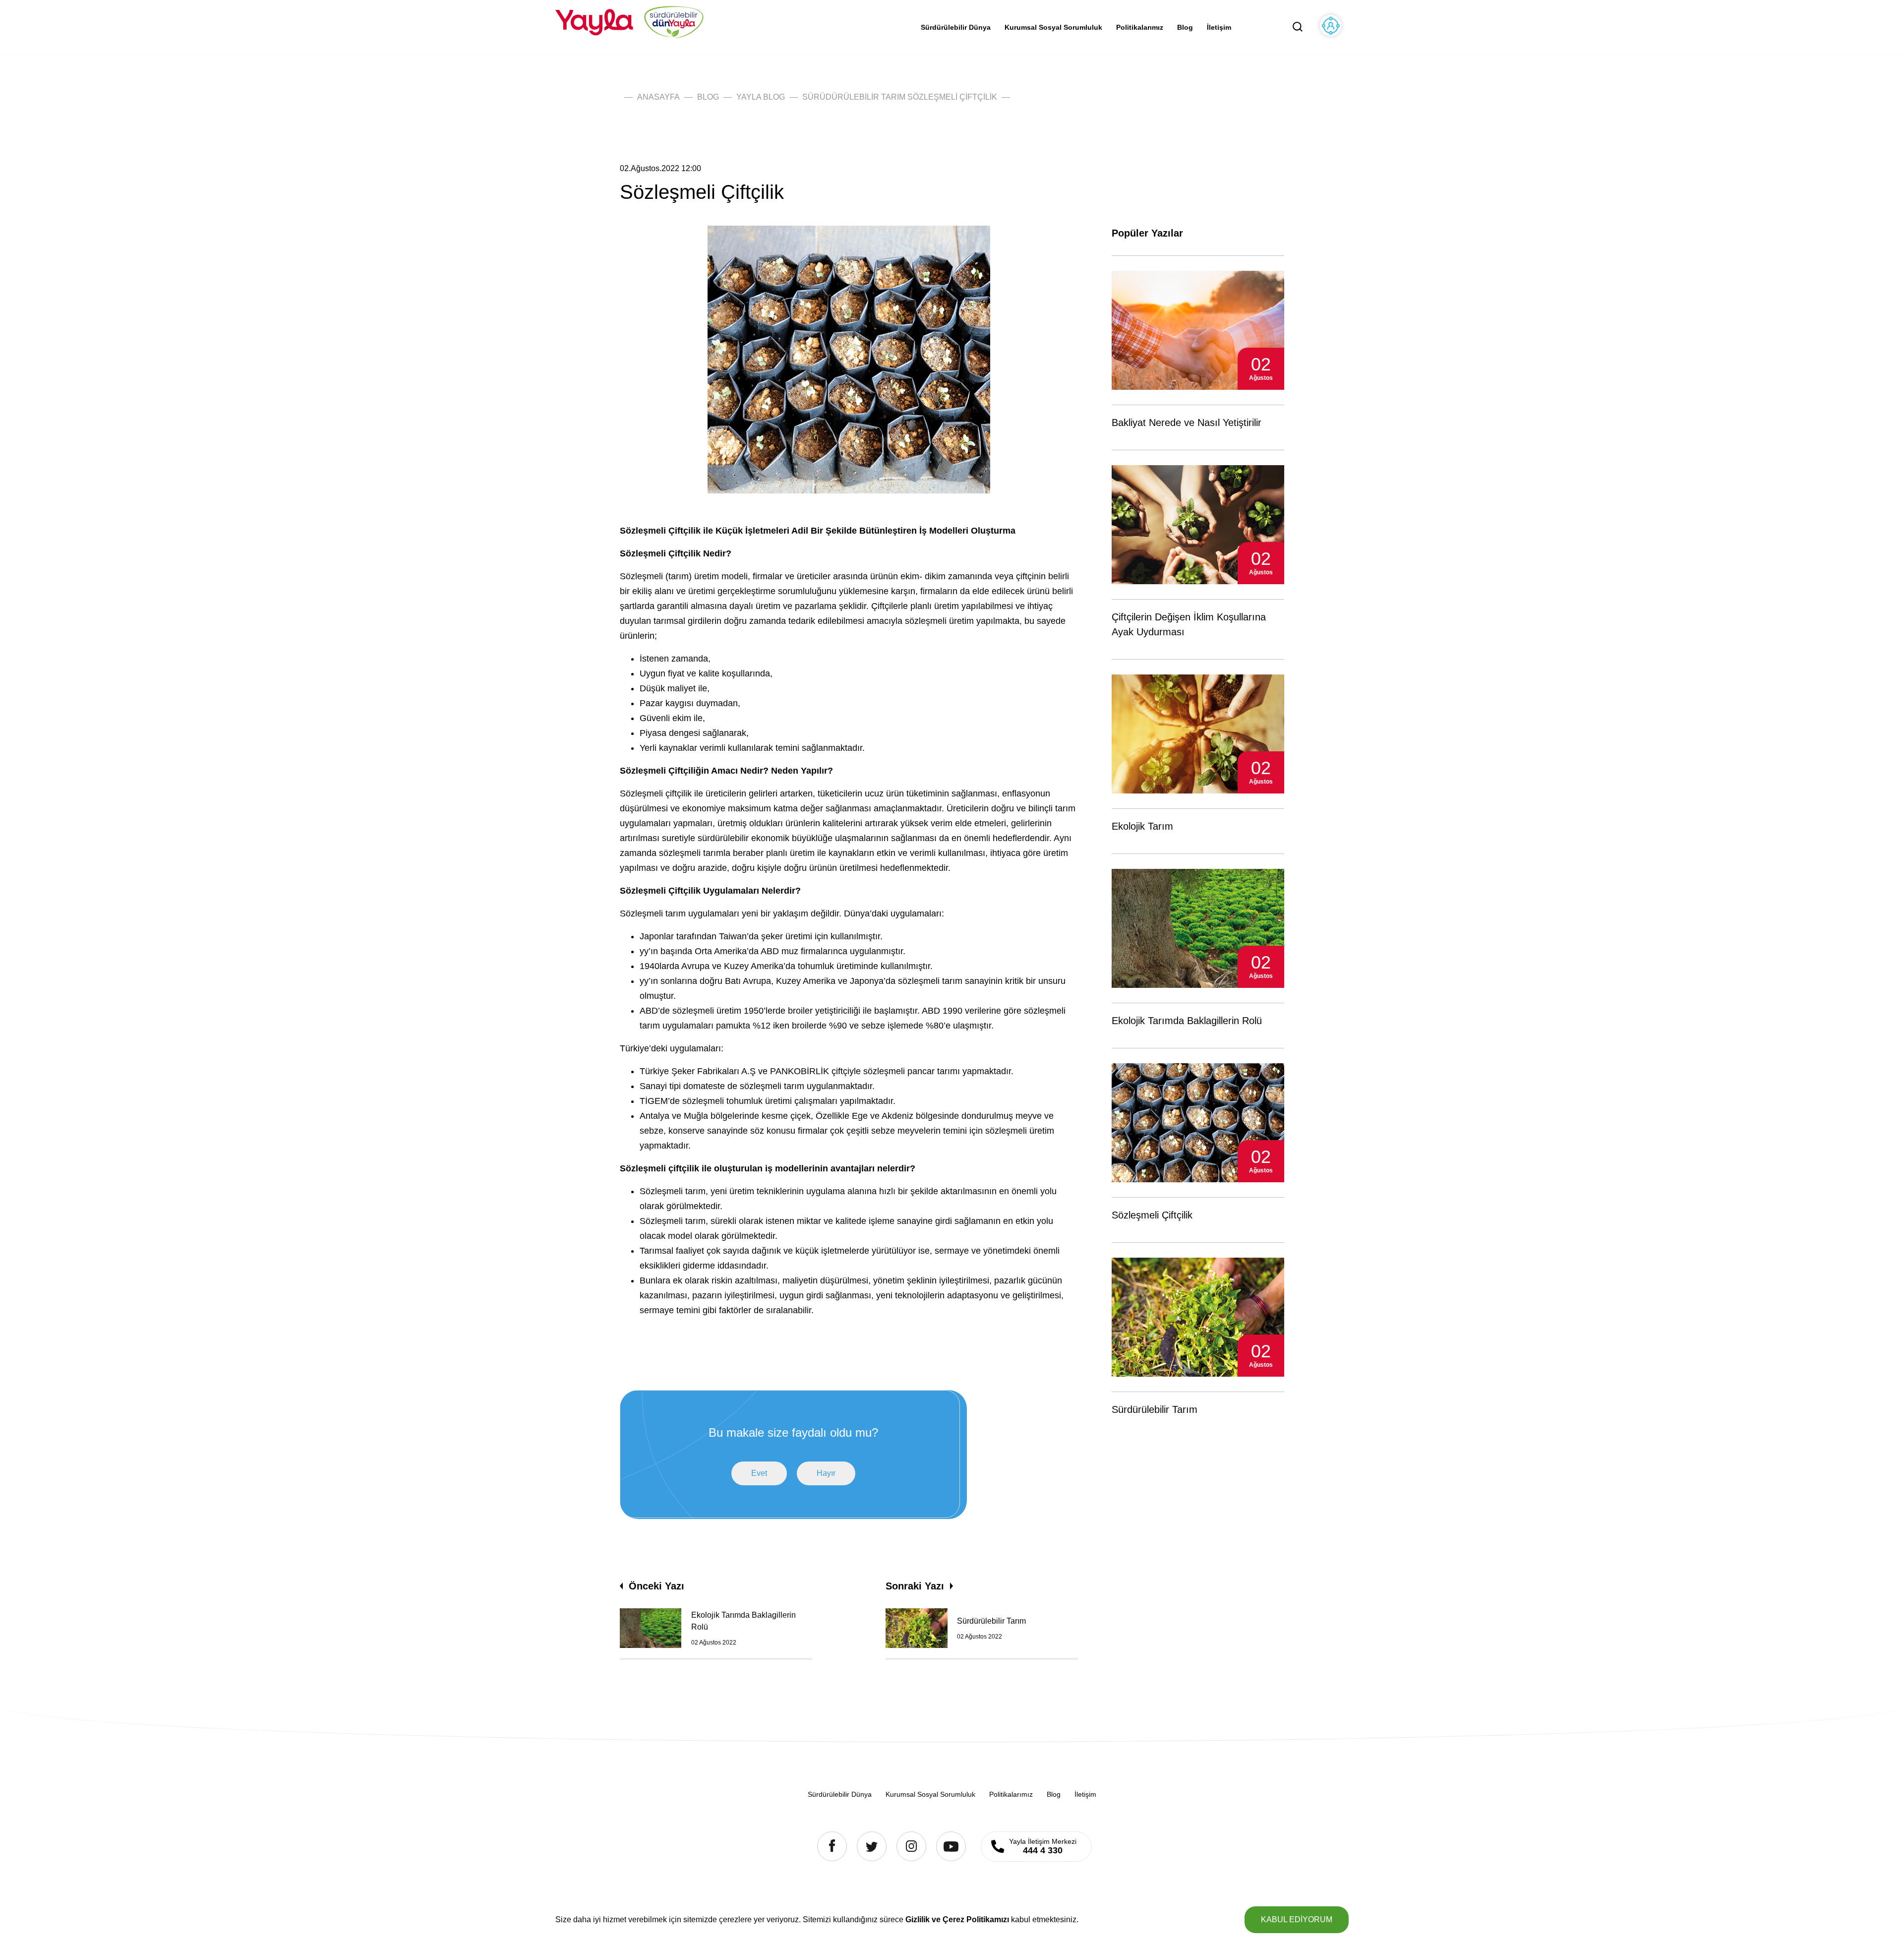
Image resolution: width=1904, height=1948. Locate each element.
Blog (1185, 27)
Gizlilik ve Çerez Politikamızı (957, 1919)
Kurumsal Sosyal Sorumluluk (1053, 27)
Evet (759, 1473)
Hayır (826, 1473)
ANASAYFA (658, 97)
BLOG (708, 97)
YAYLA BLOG (761, 97)
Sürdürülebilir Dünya (956, 27)
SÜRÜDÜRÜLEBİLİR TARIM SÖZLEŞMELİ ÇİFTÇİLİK (900, 97)
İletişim (1219, 27)
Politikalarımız (1140, 27)
